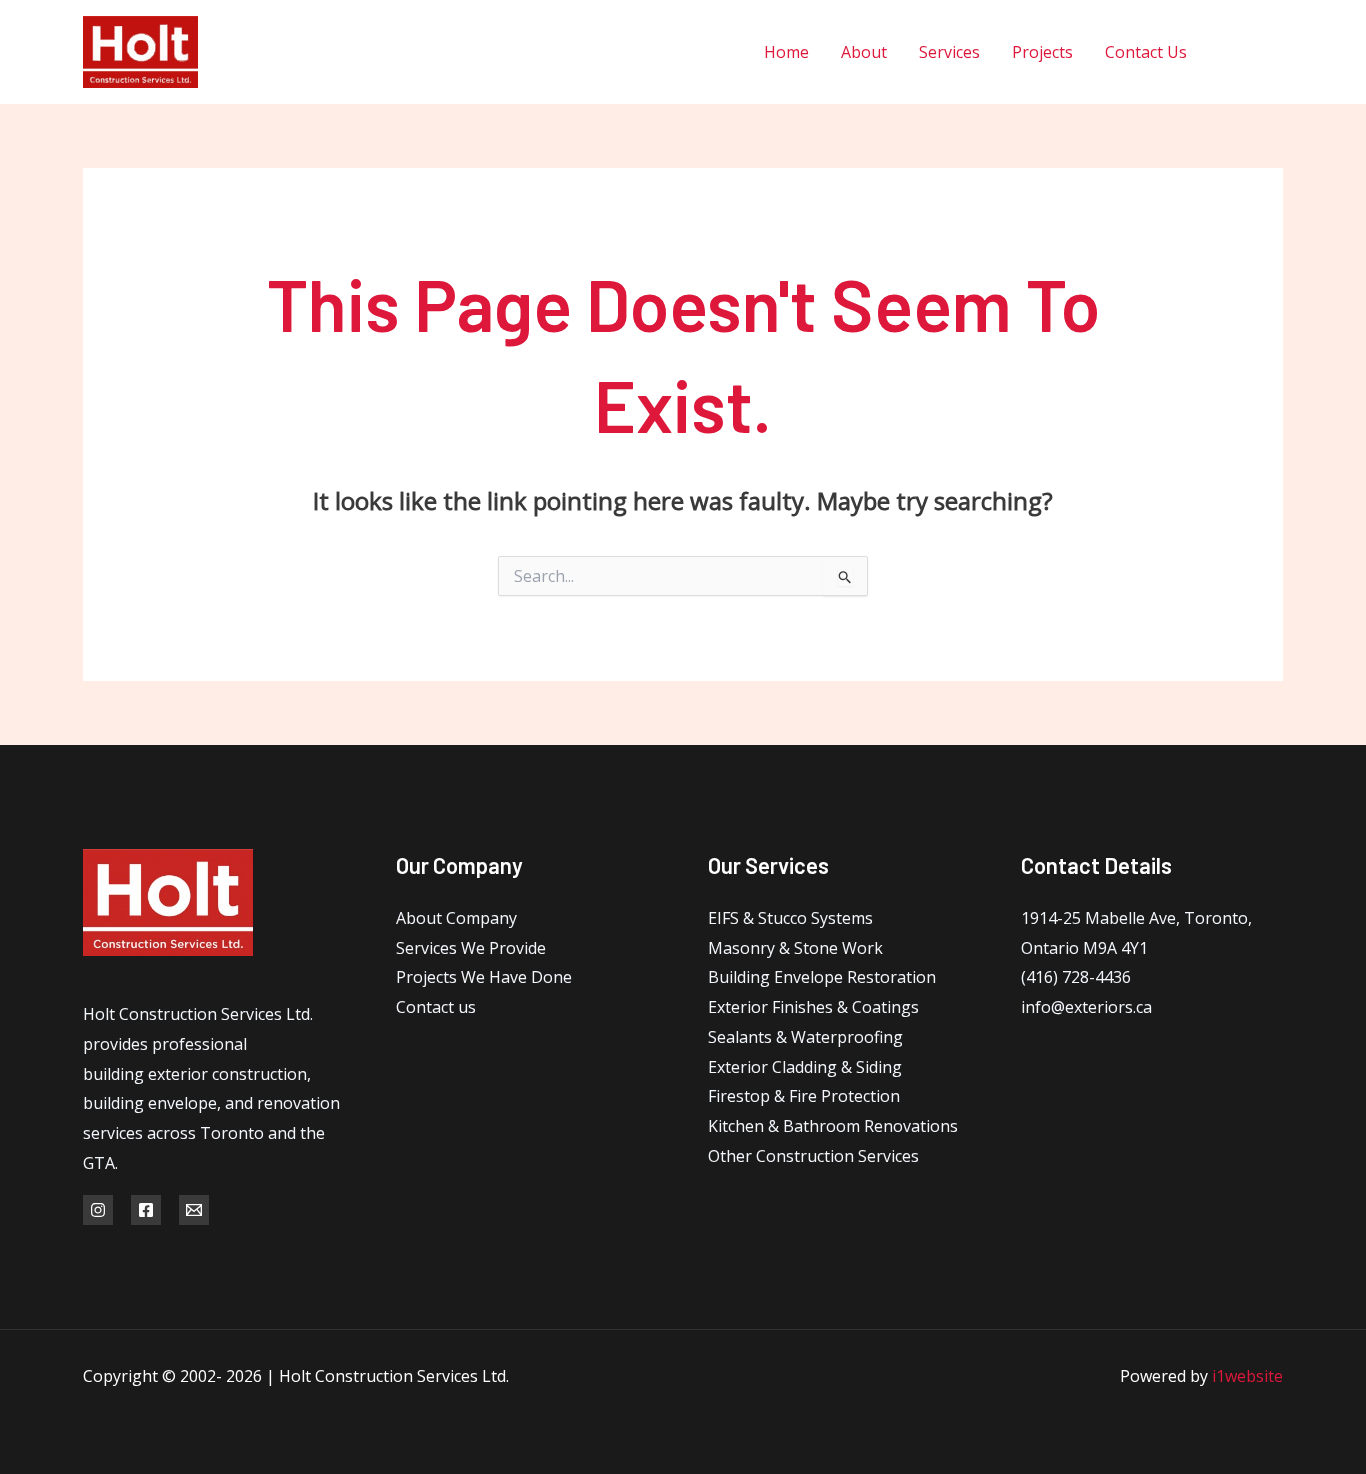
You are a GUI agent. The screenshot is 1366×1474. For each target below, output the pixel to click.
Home (786, 52)
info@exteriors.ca (1086, 1007)
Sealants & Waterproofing (805, 1037)
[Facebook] (1230, 52)
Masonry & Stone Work (795, 948)
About (864, 52)
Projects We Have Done (484, 977)
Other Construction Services (813, 1156)
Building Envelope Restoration (822, 977)
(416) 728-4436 (1076, 977)
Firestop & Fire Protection (804, 1096)
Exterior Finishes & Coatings (813, 1007)
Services (949, 52)
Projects (1042, 52)
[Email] (194, 1210)
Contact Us (1146, 52)
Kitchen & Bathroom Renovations (833, 1126)
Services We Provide (471, 948)
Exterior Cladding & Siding (805, 1067)
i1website (1247, 1376)
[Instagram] (1275, 52)
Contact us (436, 1007)
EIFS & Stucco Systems (790, 918)
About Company (456, 918)
